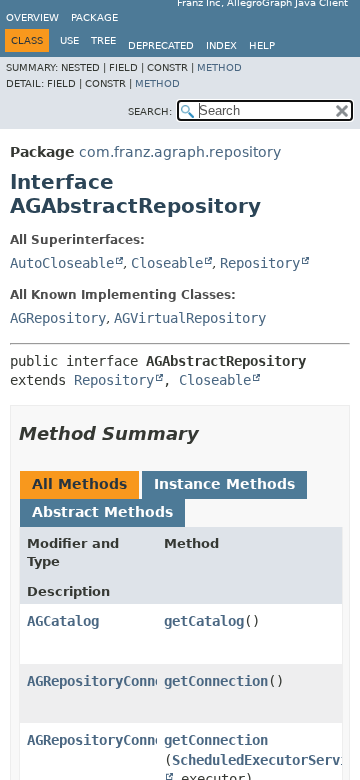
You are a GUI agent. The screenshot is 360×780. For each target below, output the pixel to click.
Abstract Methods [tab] (102, 512)
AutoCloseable (62, 263)
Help (262, 45)
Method (219, 67)
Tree (103, 40)
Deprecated (161, 45)
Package (94, 17)
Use (69, 40)
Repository (260, 263)
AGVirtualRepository (190, 318)
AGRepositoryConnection (115, 681)
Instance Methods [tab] (224, 484)
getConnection (216, 681)
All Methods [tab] (79, 484)
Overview (32, 17)
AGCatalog (63, 621)
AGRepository (58, 318)
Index (221, 45)
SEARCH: (150, 111)
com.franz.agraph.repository (180, 152)
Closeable (167, 263)
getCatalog (204, 621)
